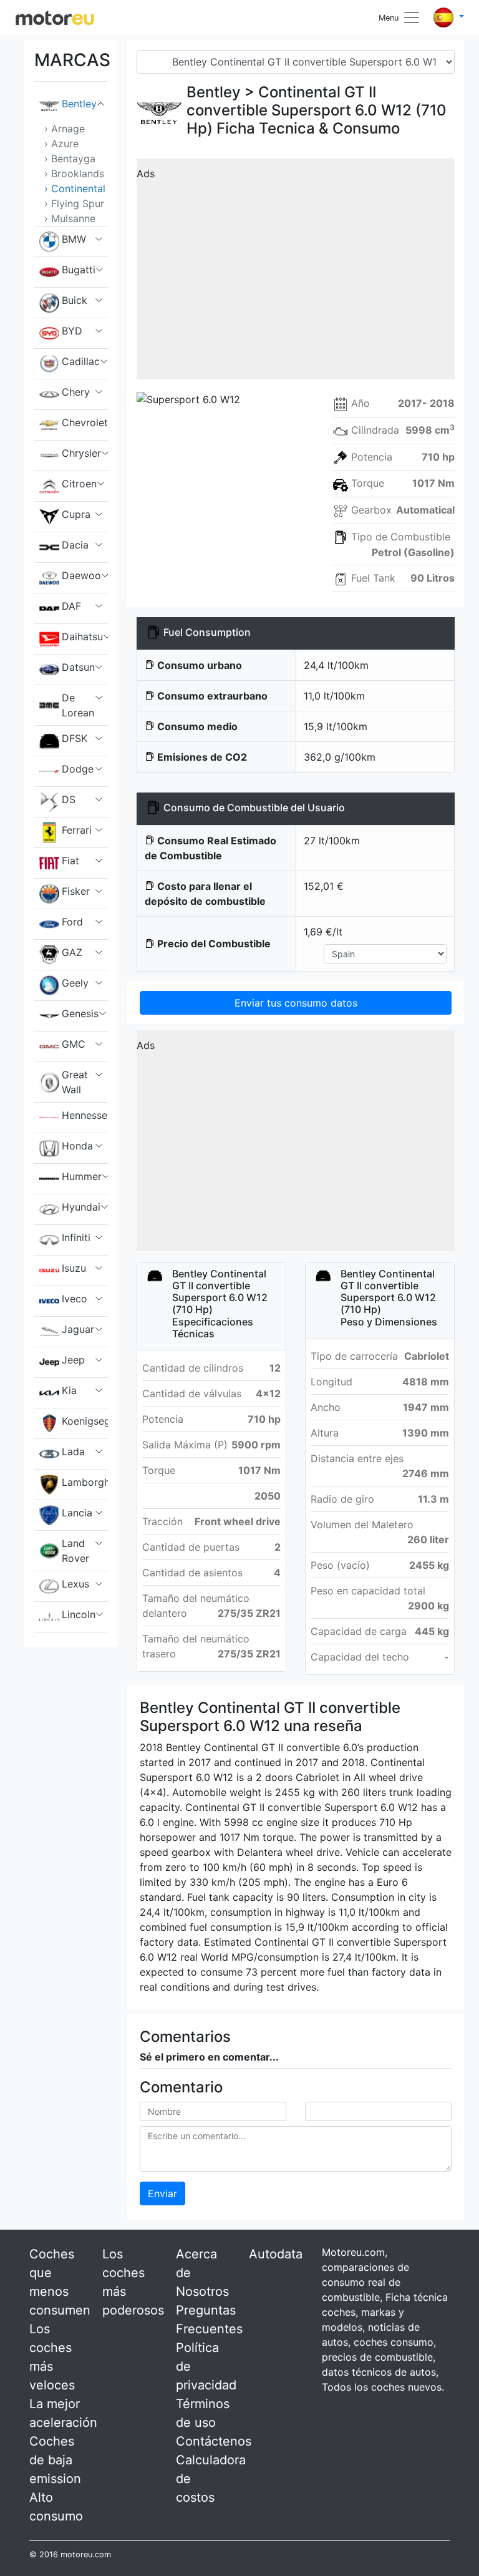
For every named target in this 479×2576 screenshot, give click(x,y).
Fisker (76, 891)
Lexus (75, 1584)
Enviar (162, 2193)
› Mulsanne (70, 218)
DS (69, 799)
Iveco (75, 1299)
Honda (77, 1146)
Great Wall (75, 1082)
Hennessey (85, 1115)
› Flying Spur (74, 203)
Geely (75, 983)
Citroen (79, 484)
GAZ (72, 952)
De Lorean (78, 705)
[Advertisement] (296, 273)
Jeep (73, 1360)
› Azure (61, 144)
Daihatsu (82, 637)
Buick (75, 300)
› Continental (75, 188)
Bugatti (79, 270)
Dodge (78, 769)
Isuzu (74, 1268)
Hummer (82, 1176)
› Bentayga (70, 159)
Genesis (80, 1013)
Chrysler (81, 453)
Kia (69, 1390)
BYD (72, 331)
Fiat (70, 861)
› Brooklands (74, 173)
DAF (71, 606)
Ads (146, 173)
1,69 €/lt (323, 932)
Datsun (78, 667)
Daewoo (81, 575)
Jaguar (78, 1329)
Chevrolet (85, 422)
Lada (73, 1451)
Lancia (77, 1513)
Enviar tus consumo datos (296, 1003)
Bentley (79, 104)
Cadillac (81, 361)
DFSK (75, 738)
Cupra (76, 514)
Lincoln (79, 1614)
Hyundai (81, 1207)
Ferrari (77, 830)
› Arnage (65, 129)
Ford (72, 922)
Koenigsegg (85, 1421)
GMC (74, 1044)
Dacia (75, 545)
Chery (76, 392)
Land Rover (75, 1551)
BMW (74, 239)
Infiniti (76, 1237)
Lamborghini (85, 1482)
